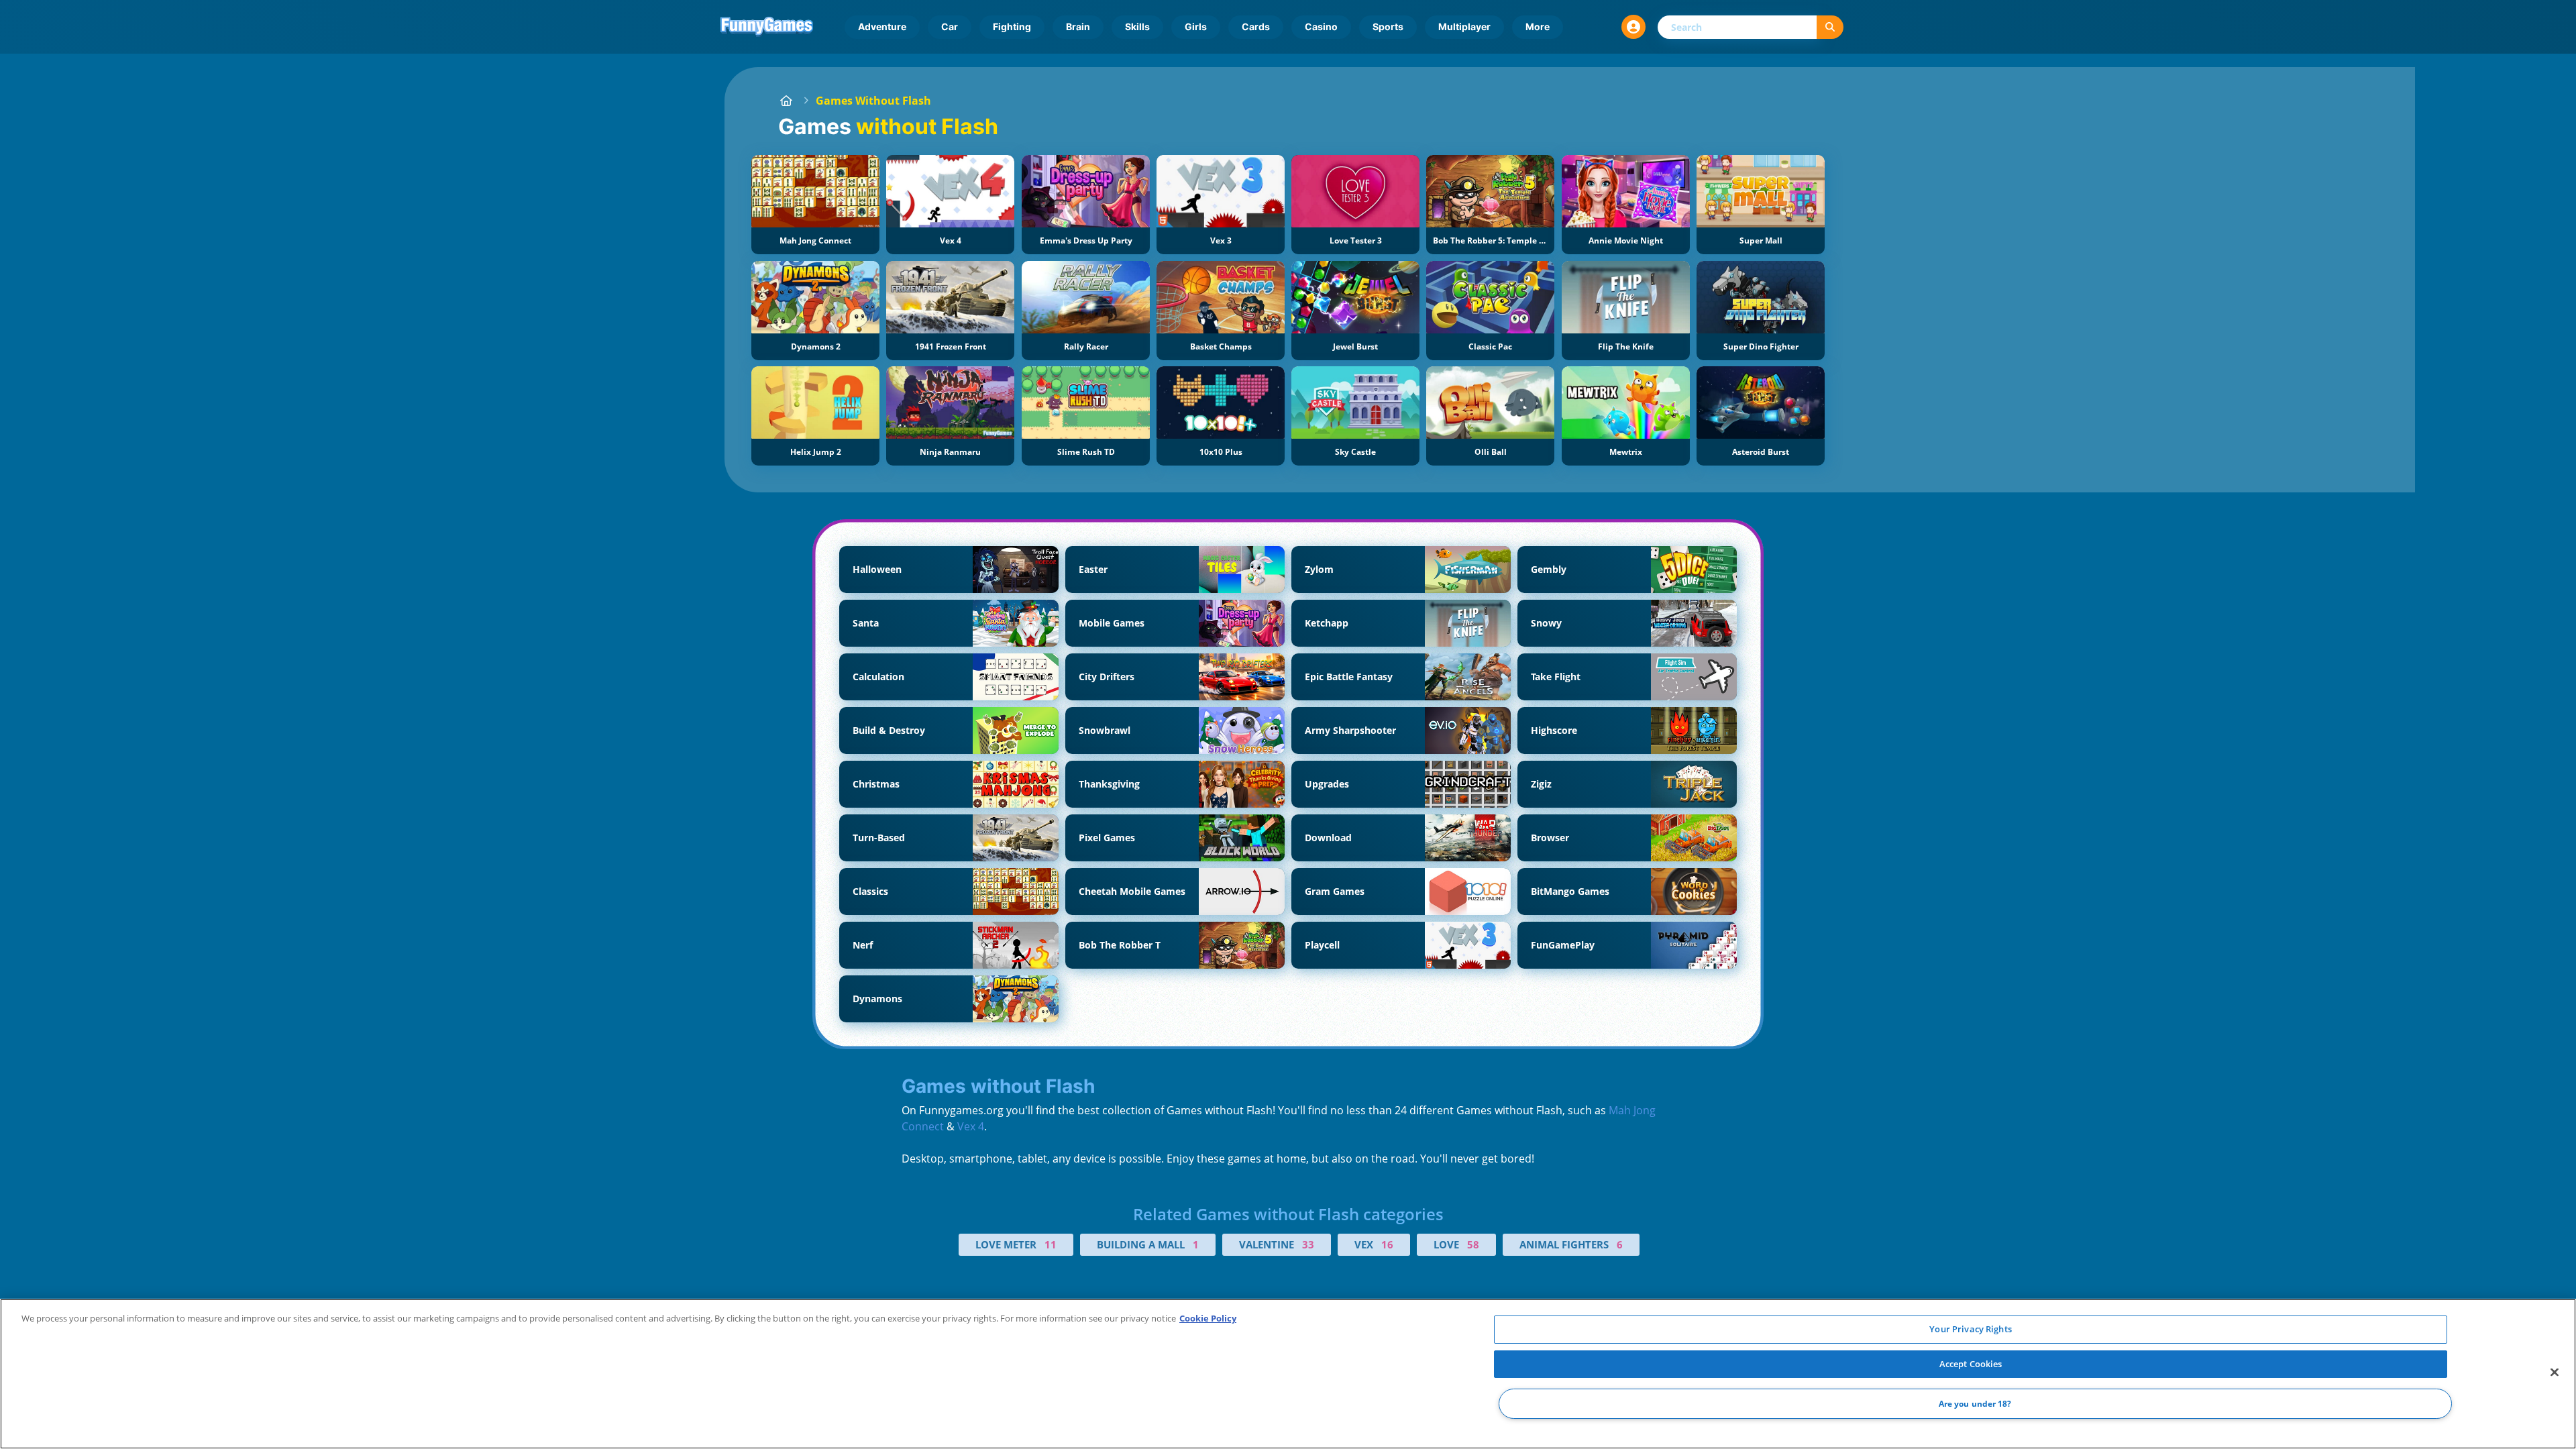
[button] (1633, 27)
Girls (1196, 26)
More (1538, 26)
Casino (1321, 26)
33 (1308, 1244)
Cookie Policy (1208, 1318)
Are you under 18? (1975, 1404)
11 (1051, 1244)
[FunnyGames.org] (786, 101)
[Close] (2555, 1373)
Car (950, 26)
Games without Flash (873, 101)
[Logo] (767, 27)
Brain (1078, 26)
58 (1473, 1244)
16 (1387, 1244)
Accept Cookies (1971, 1364)
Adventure (882, 26)
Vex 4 (971, 1126)
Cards (1256, 26)
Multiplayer (1464, 26)
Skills (1137, 26)
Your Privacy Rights (1970, 1329)
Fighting (1012, 26)
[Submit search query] (1830, 27)
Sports (1388, 26)
